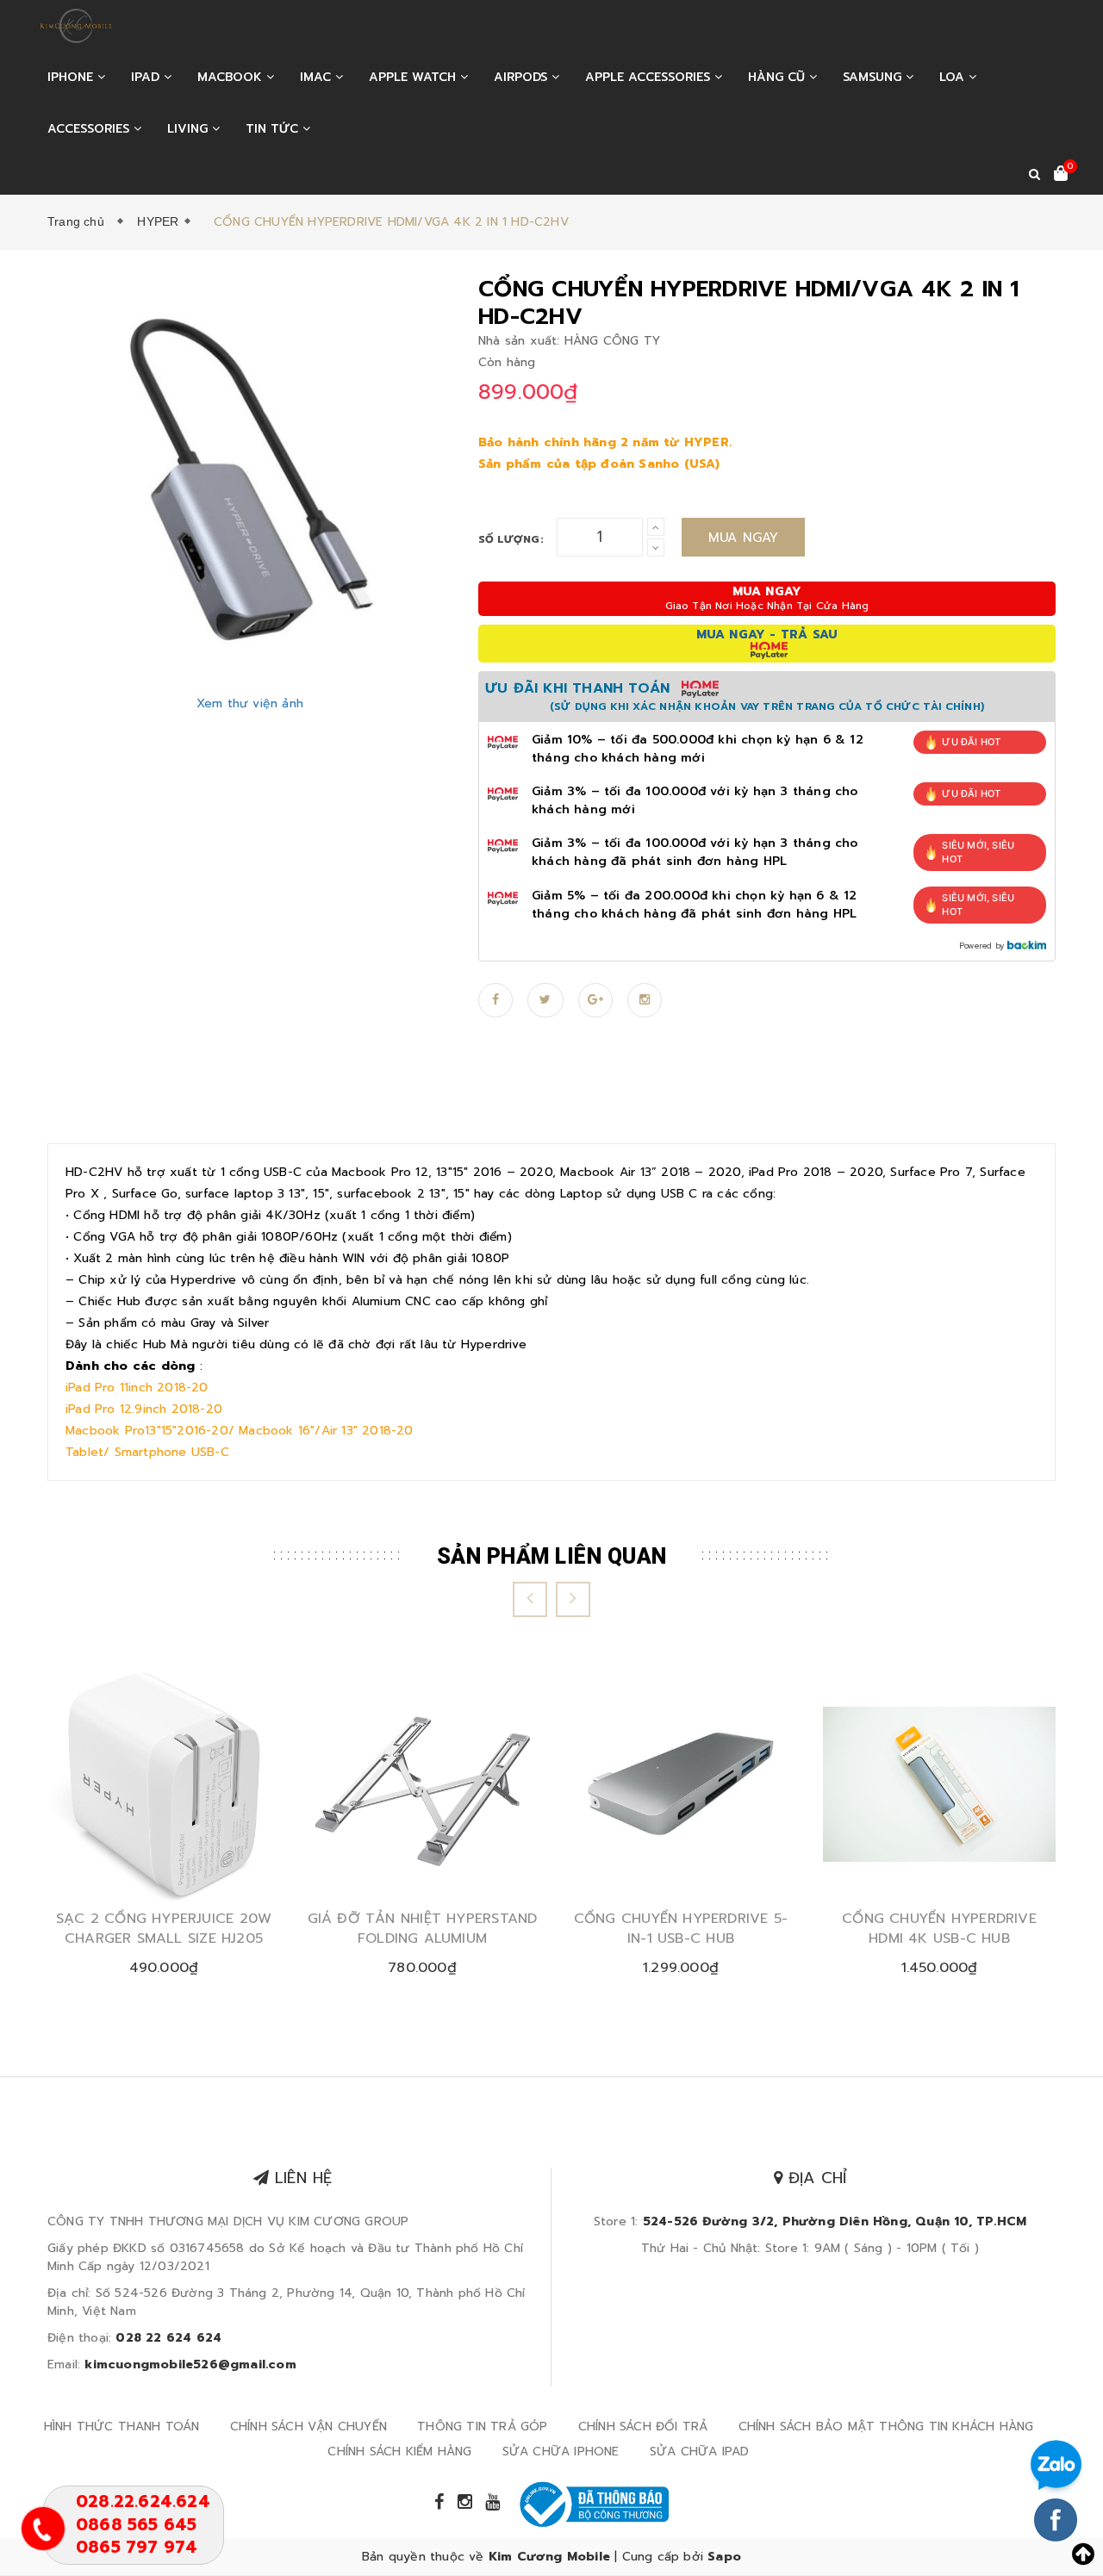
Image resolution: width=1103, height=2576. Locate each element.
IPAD (147, 77)
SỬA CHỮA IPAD (700, 2452)
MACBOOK (232, 77)
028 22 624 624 (168, 2338)
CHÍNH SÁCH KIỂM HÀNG (399, 2452)
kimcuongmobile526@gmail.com (190, 2364)
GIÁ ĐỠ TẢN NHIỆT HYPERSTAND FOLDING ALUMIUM (423, 1929)
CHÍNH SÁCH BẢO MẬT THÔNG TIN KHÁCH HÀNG (886, 2427)
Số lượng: (511, 539)
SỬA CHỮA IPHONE (561, 2452)
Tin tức (274, 129)
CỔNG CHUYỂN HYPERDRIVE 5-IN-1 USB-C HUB (681, 1929)
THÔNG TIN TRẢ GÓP (482, 2427)
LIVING (190, 129)
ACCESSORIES (90, 129)
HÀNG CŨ (779, 77)
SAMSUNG (874, 77)
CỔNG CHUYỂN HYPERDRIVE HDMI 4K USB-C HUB (939, 1929)
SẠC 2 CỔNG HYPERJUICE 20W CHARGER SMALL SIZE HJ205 (164, 1929)
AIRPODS (523, 77)
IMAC (318, 77)
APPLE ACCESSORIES (650, 77)
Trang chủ (79, 221)
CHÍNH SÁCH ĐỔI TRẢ (643, 2427)
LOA (954, 77)
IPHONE (72, 77)
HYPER (158, 221)
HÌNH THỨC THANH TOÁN (122, 2427)
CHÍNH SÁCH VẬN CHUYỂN (308, 2427)
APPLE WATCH (414, 77)
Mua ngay (744, 538)
